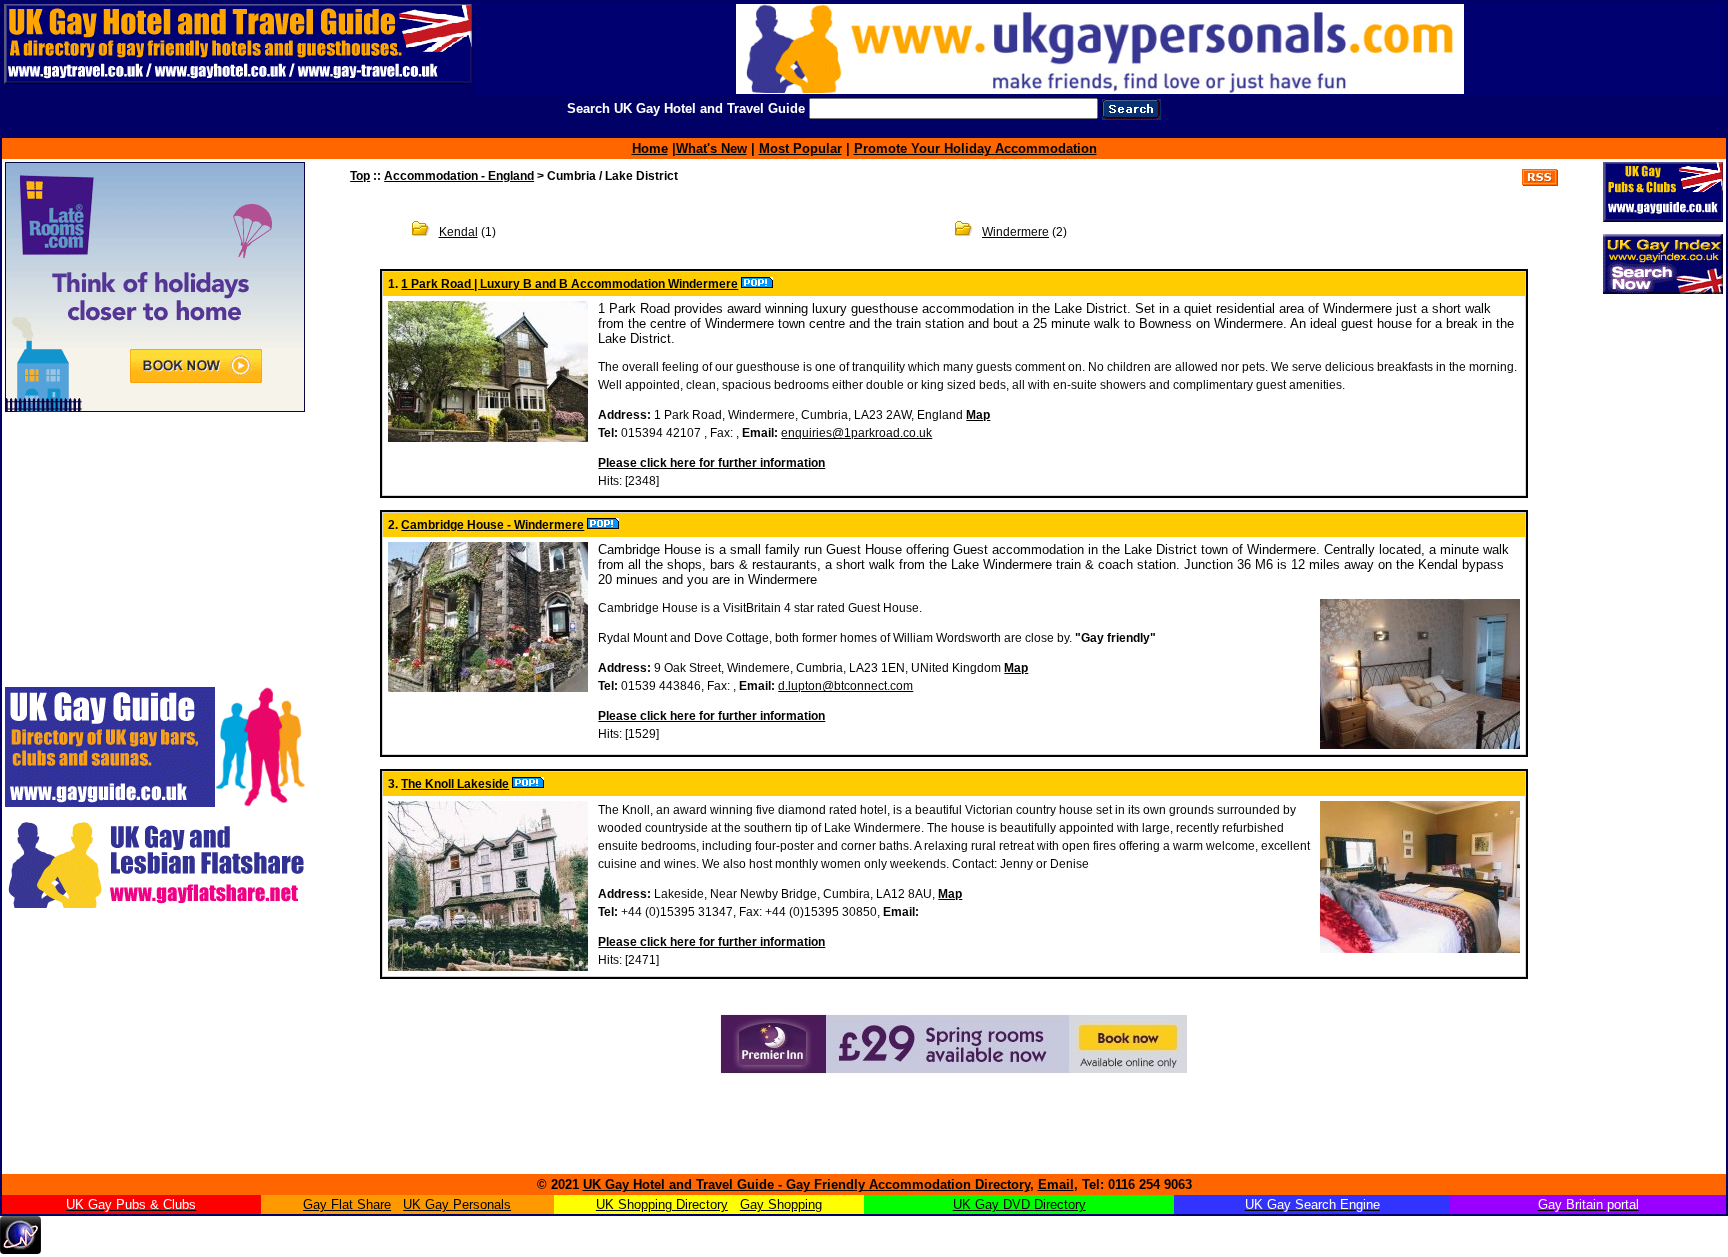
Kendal (458, 232)
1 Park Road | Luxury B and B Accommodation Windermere (569, 284)
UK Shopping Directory (662, 1204)
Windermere (1015, 232)
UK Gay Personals (457, 1204)
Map (978, 415)
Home (650, 148)
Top (360, 176)
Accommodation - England (459, 176)
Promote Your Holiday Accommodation (975, 148)
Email (1056, 1184)
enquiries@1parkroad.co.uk (856, 433)
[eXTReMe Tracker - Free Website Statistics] (20, 1248)
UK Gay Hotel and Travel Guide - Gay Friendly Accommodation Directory (806, 1184)
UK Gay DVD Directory (1019, 1204)
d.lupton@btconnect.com (845, 686)
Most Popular (800, 148)
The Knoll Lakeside (455, 784)
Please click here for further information (711, 463)
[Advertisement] (130, 1046)
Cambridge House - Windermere (492, 525)
